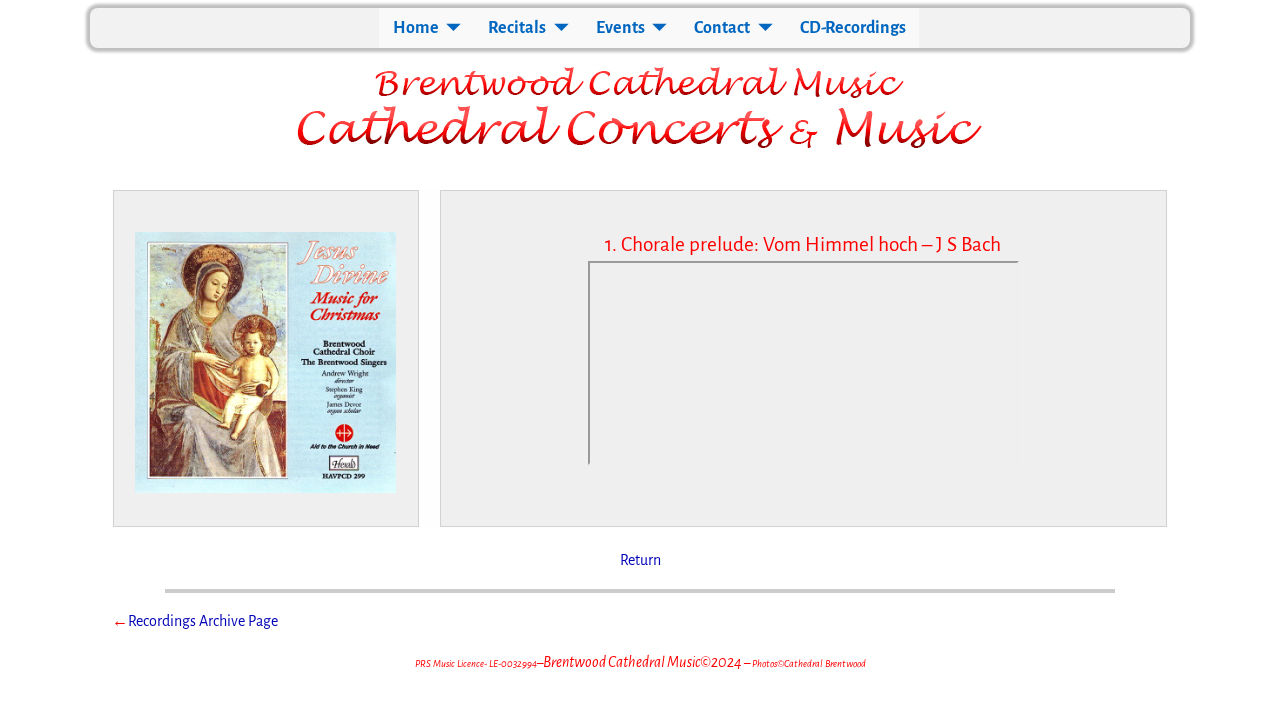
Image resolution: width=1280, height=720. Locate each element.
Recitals (517, 28)
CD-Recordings (853, 28)
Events (620, 28)
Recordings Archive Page (203, 621)
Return (640, 560)
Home (416, 28)
